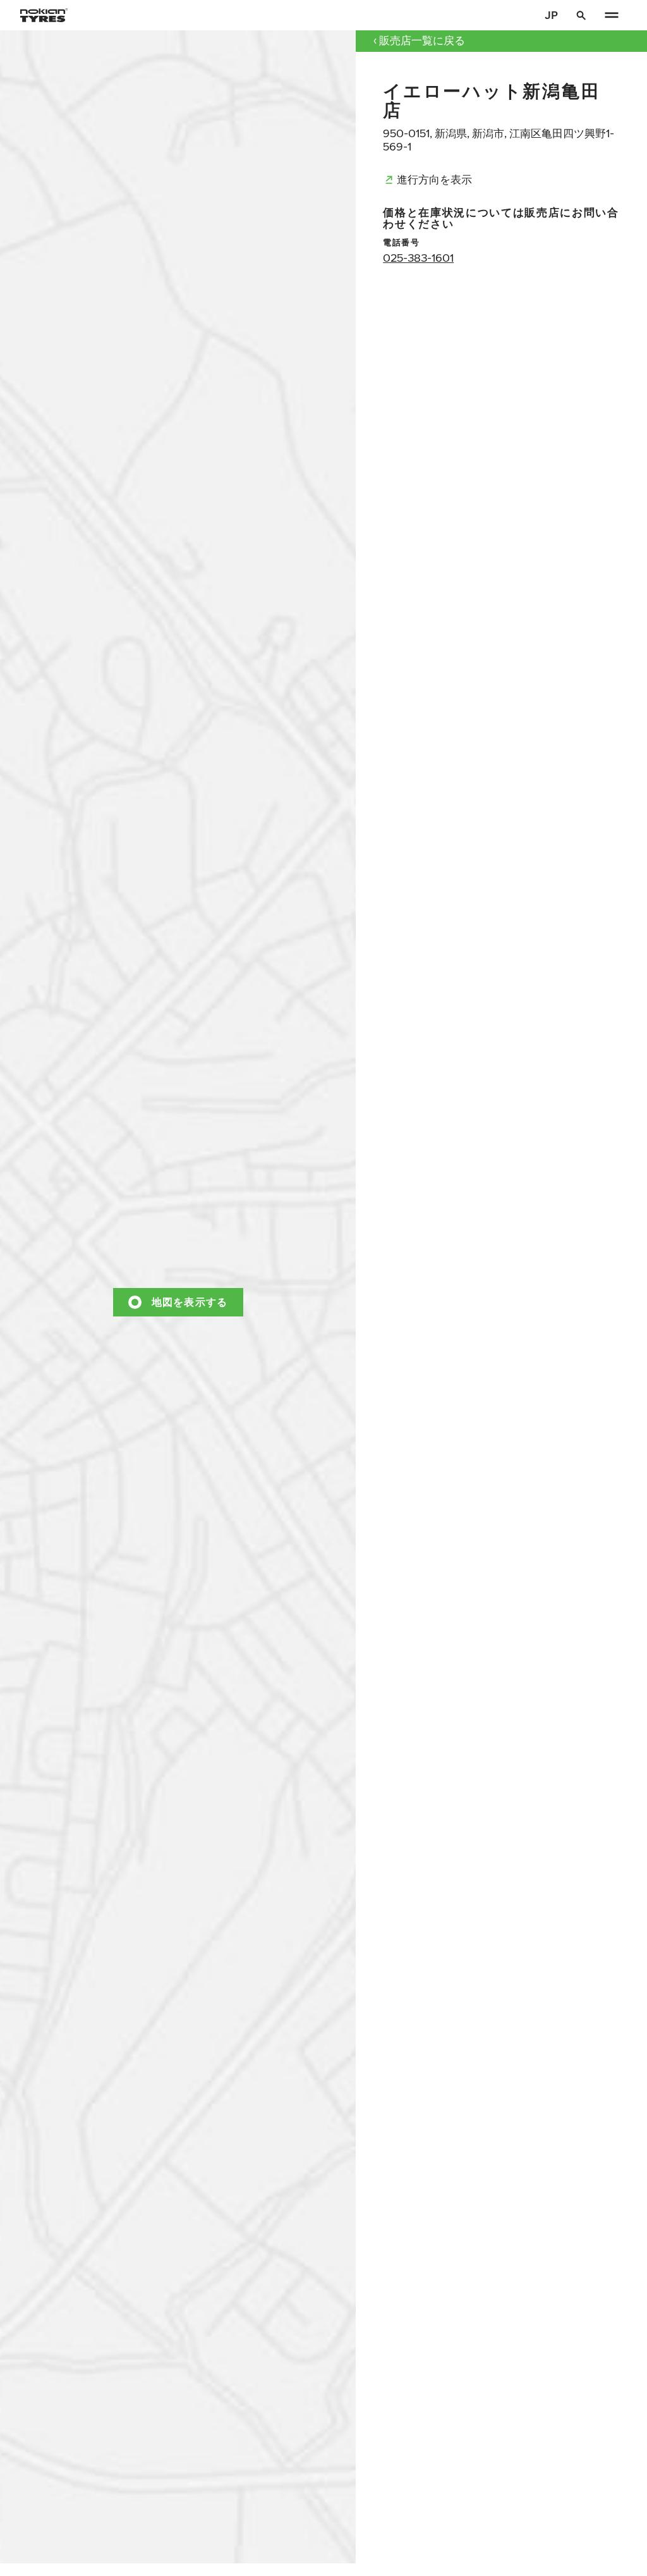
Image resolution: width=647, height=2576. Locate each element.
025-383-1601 (418, 258)
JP (551, 15)
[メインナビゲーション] (612, 15)
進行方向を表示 (434, 179)
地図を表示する (190, 1302)
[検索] (581, 15)
